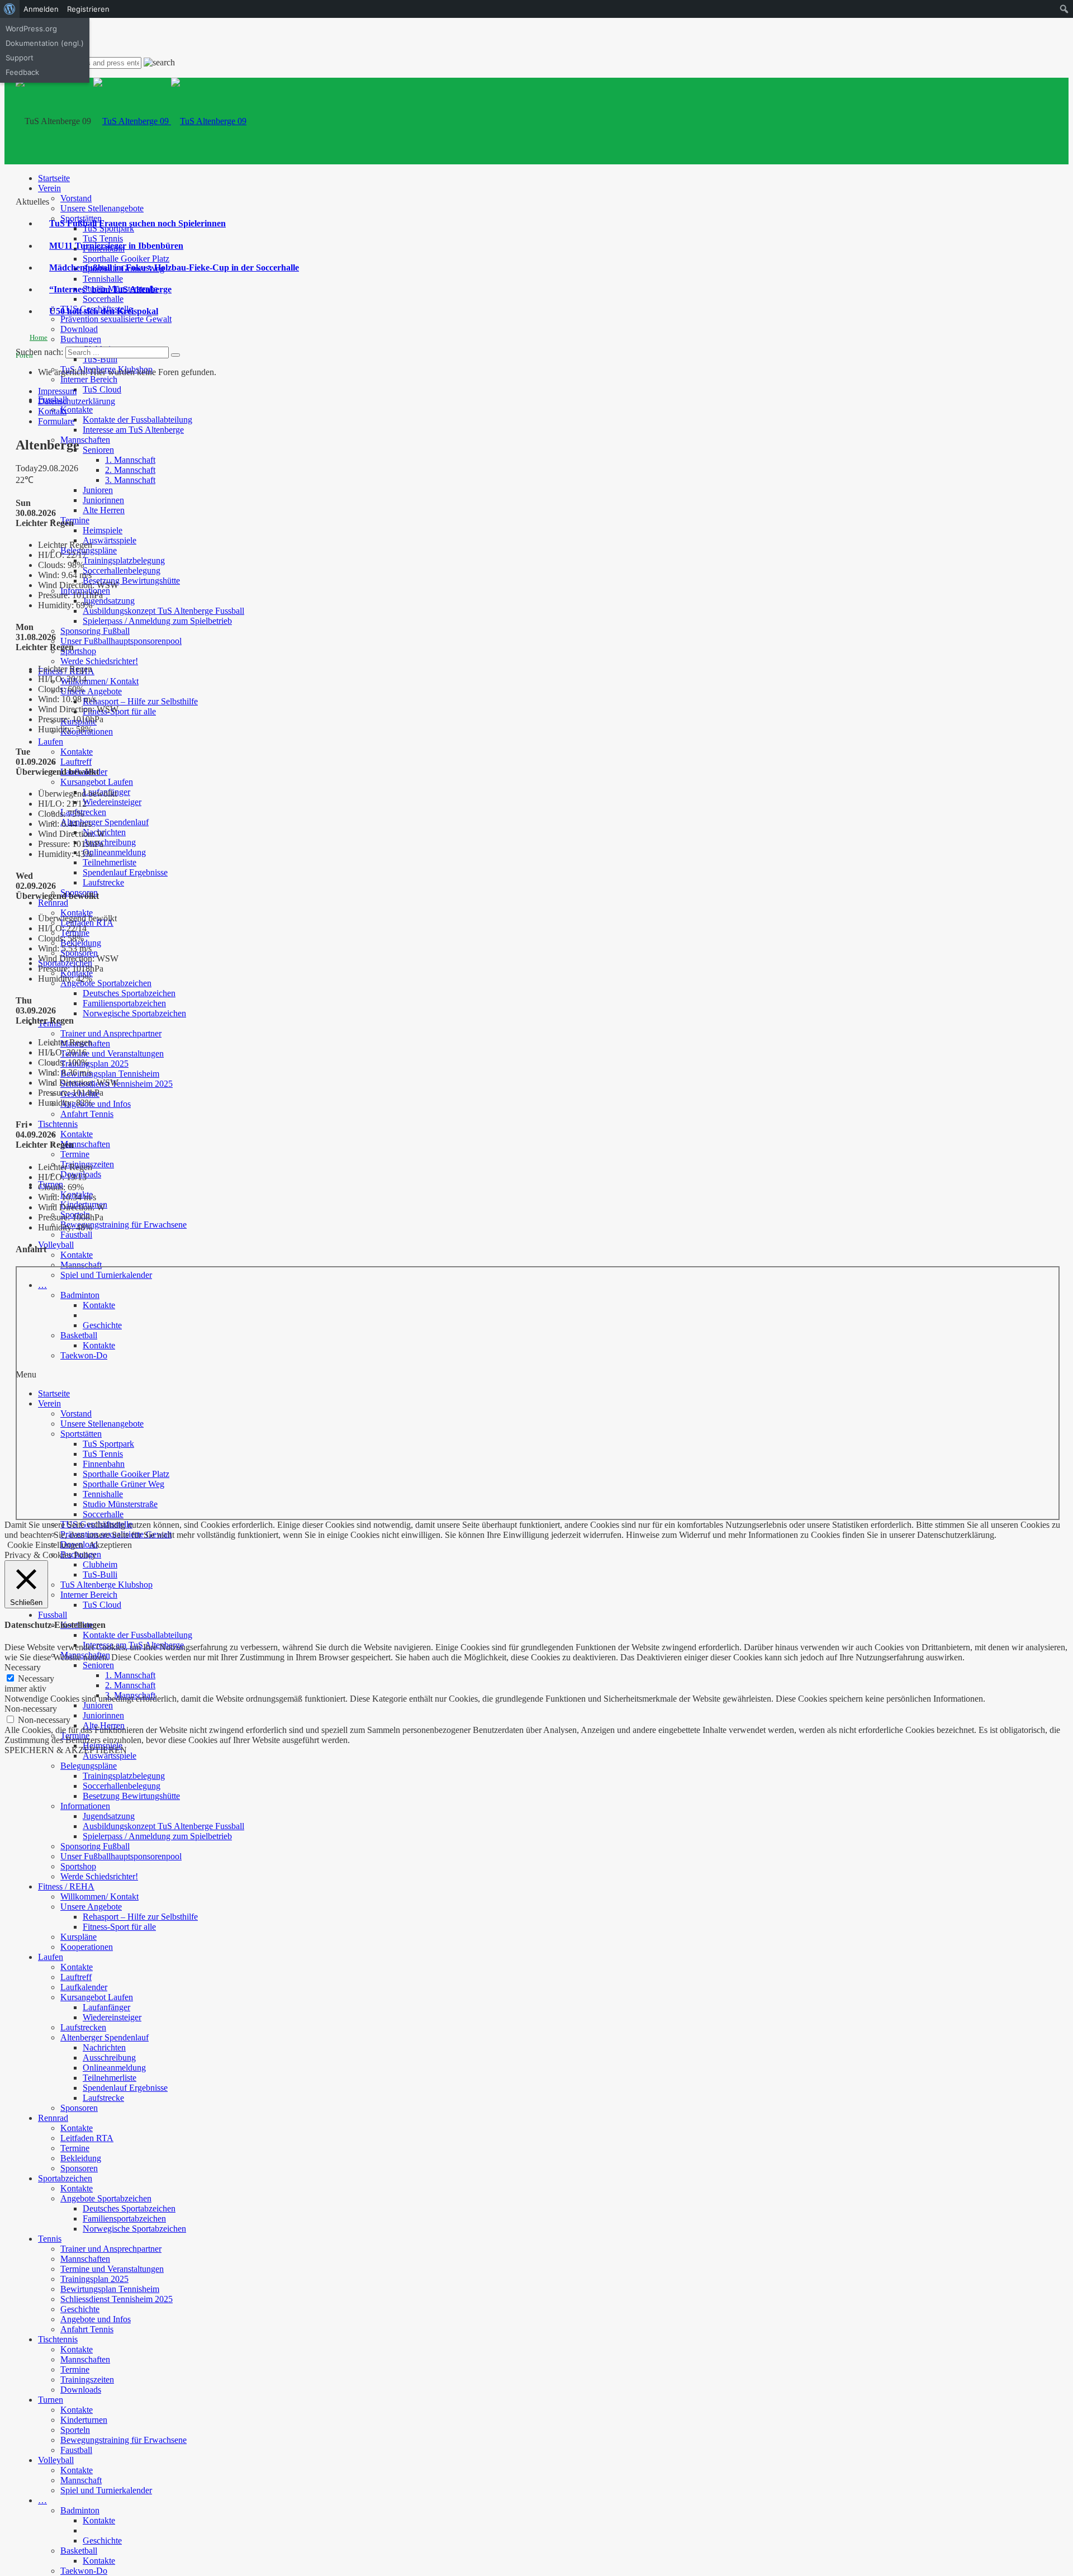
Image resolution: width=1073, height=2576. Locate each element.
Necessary (36, 1678)
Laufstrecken (83, 2027)
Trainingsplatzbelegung (124, 560)
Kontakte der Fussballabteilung (137, 420)
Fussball (53, 1615)
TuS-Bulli (100, 359)
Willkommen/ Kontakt (99, 681)
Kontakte (77, 409)
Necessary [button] (23, 1667)
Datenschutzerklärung (77, 401)
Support (20, 58)
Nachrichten (104, 2047)
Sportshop (78, 651)
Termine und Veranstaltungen (112, 1053)
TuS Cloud (102, 389)
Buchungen (81, 339)
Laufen (51, 742)
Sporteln (75, 2430)
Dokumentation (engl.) (45, 43)
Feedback (22, 72)
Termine (75, 520)
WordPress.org (31, 29)
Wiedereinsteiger (112, 802)
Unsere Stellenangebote (102, 208)
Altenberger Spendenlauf (105, 822)
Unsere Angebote (91, 691)
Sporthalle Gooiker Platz (126, 259)
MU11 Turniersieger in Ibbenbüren (116, 246)
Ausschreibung (109, 842)
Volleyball (56, 1245)
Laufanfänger (106, 2007)
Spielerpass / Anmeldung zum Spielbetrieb (157, 621)
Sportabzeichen (65, 2178)
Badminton (80, 2510)
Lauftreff (76, 762)
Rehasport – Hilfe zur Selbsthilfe (140, 701)
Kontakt (52, 411)
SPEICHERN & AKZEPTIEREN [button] (66, 1750)
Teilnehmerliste (110, 862)
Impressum (57, 391)
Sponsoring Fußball (95, 631)
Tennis (50, 2239)
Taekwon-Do (84, 2571)
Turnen (51, 2400)
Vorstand (76, 198)
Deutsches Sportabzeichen (129, 993)
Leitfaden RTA (87, 2138)
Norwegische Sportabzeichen (134, 1013)
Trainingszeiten (87, 2380)
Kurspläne (79, 1937)
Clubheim (100, 1564)
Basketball (79, 2551)
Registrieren (88, 9)
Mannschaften (85, 440)
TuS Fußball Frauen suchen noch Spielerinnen (137, 223)
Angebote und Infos (96, 1104)
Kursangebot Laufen (97, 782)
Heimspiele (103, 530)
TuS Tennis (103, 238)
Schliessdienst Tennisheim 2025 (117, 2299)
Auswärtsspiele (110, 540)
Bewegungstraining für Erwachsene (124, 1225)
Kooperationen (87, 1947)
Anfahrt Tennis (87, 1114)
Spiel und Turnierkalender (106, 2490)
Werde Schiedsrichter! (99, 661)
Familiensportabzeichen (124, 1003)
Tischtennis (58, 1124)
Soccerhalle (103, 299)
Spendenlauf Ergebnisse (125, 872)
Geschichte (80, 2309)
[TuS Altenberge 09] (170, 121)
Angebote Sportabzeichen (106, 983)
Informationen (85, 1806)
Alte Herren (104, 510)
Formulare (56, 421)
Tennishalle (103, 279)
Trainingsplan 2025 (94, 1064)
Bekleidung (81, 2158)
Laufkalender (84, 1987)
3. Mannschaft (130, 480)
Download (79, 329)
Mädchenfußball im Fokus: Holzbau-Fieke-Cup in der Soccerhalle (174, 267)
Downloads (81, 2390)
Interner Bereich (89, 379)
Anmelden (41, 9)
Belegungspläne (89, 550)
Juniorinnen (103, 500)
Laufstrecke (103, 882)
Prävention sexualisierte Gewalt (116, 319)
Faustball (76, 1235)
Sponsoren (79, 2108)
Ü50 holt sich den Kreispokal (104, 311)
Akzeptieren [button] (110, 1545)
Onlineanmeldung (114, 852)
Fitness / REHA (66, 1886)
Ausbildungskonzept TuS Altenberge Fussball (163, 611)
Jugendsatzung (109, 601)
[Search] (175, 355)
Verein (49, 188)
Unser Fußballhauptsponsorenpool (121, 641)
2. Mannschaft (130, 470)
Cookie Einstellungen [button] (45, 1545)
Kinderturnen (84, 2420)
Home (39, 337)
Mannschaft (81, 1265)
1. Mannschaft (130, 460)
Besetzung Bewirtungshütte (131, 581)
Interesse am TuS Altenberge (133, 430)
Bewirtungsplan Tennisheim (110, 1074)
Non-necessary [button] (31, 1709)
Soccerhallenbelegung (122, 570)
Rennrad (53, 903)
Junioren (98, 490)
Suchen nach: (39, 352)
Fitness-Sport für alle (119, 711)
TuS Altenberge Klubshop (106, 1585)
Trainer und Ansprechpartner (111, 1033)
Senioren (98, 450)
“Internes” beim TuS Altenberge (110, 289)
